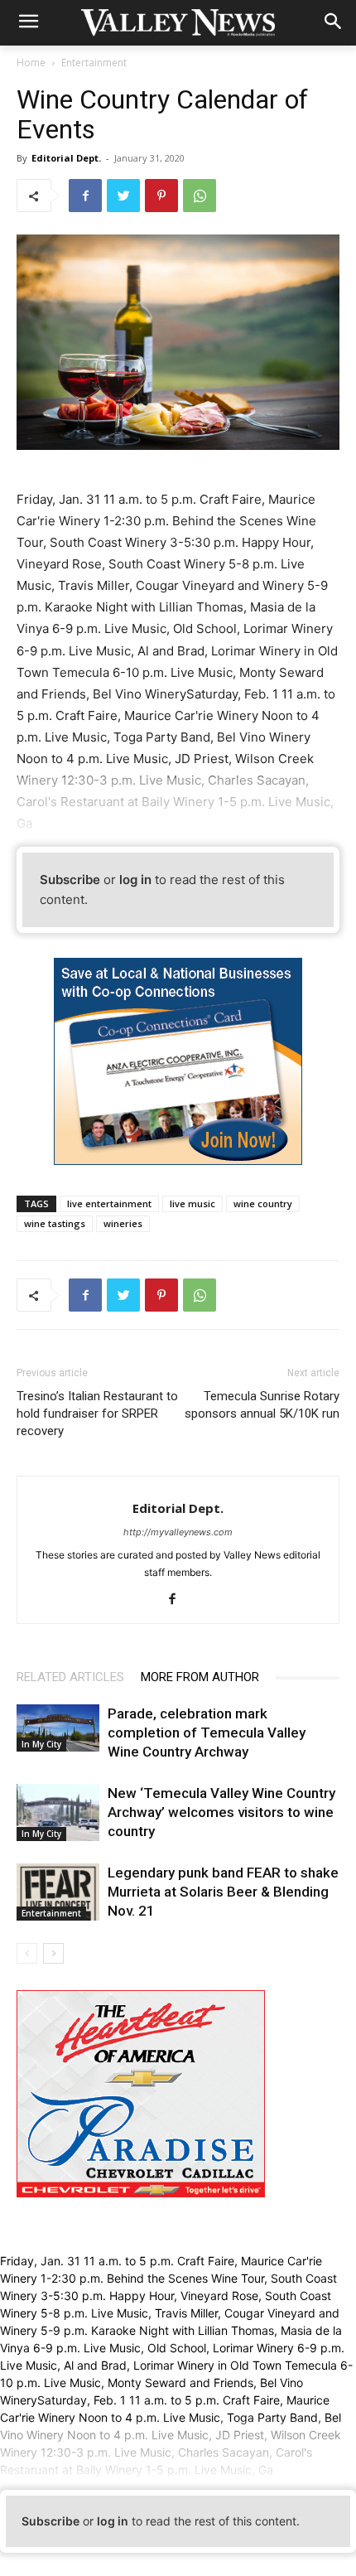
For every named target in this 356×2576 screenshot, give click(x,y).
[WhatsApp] (200, 196)
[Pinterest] (161, 196)
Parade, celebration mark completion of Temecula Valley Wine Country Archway (207, 1733)
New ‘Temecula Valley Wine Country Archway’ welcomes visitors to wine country (221, 1812)
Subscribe (70, 880)
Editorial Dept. (66, 158)
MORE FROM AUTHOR (200, 1677)
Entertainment (94, 63)
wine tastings (55, 1223)
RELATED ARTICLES (70, 1677)
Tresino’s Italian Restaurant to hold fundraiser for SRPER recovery (97, 1414)
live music (192, 1203)
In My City (41, 1744)
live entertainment (109, 1203)
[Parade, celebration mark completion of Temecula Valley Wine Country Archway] (58, 1728)
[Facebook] (85, 196)
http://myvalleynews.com (178, 1532)
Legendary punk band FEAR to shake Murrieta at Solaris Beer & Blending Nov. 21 (223, 1892)
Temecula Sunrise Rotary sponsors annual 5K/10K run (262, 1405)
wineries (123, 1223)
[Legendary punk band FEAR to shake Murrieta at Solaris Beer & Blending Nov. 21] (58, 1892)
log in (135, 880)
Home (31, 63)
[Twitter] (123, 196)
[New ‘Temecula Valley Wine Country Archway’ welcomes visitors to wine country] (58, 1812)
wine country (263, 1203)
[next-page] (53, 1953)
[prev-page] (27, 1953)
